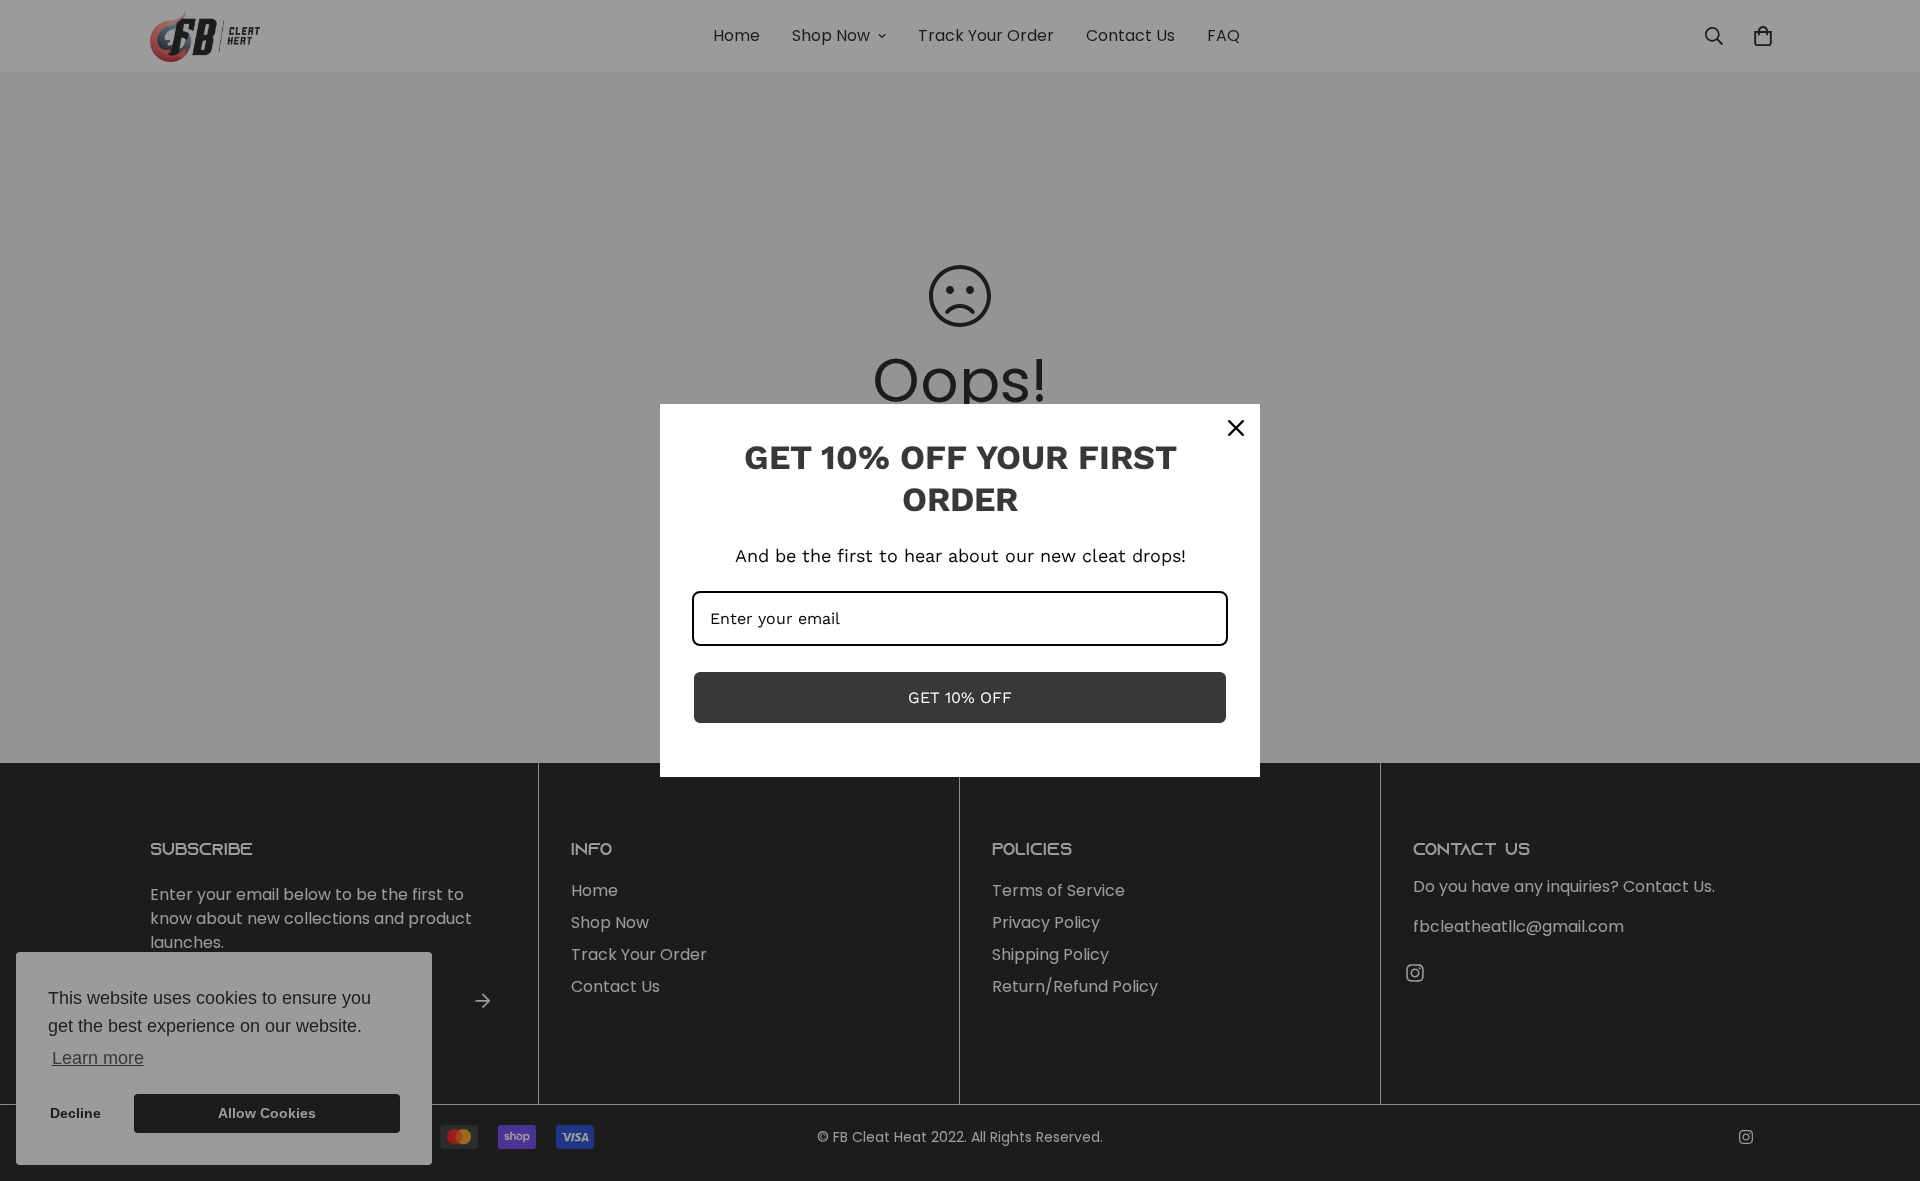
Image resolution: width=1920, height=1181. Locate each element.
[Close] (1236, 428)
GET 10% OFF (960, 697)
